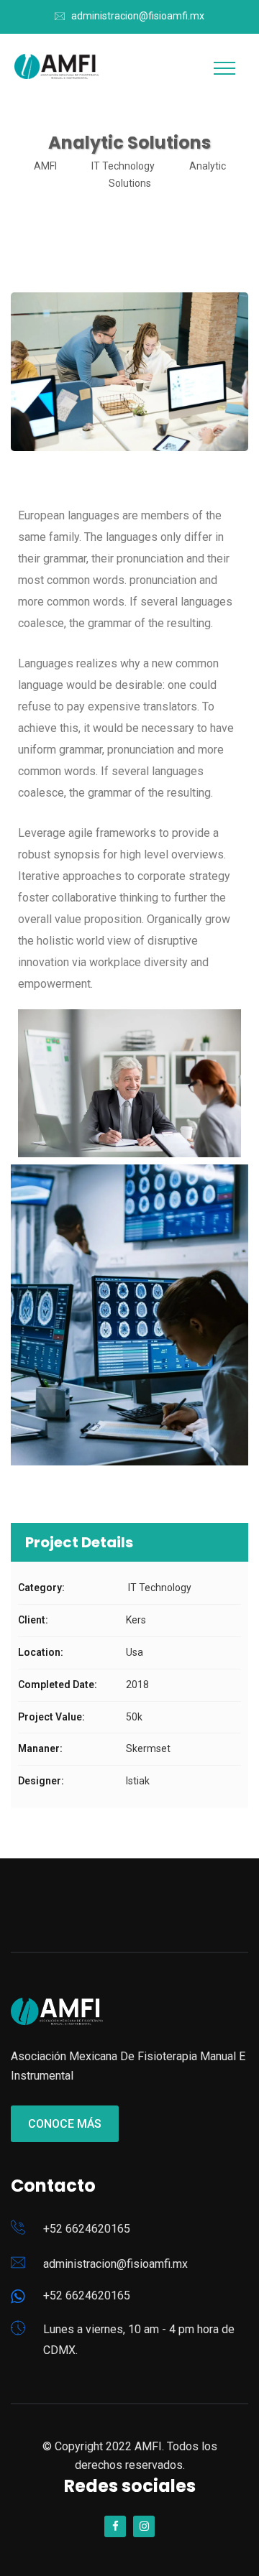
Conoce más (65, 2124)
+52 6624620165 (87, 2229)
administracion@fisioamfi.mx (138, 16)
